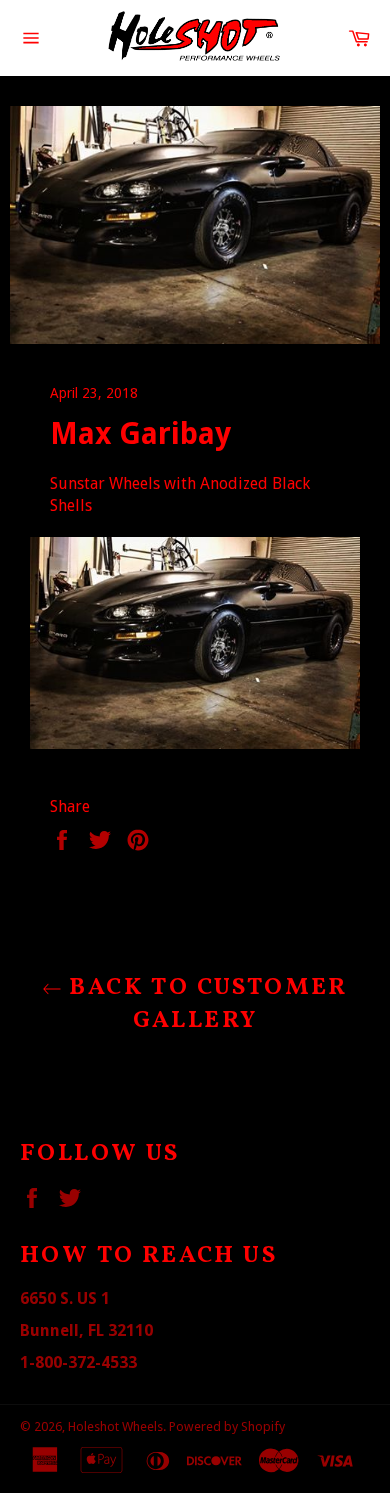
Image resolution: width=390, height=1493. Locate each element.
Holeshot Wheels (115, 1426)
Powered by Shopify (227, 1426)
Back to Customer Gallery (205, 1005)
